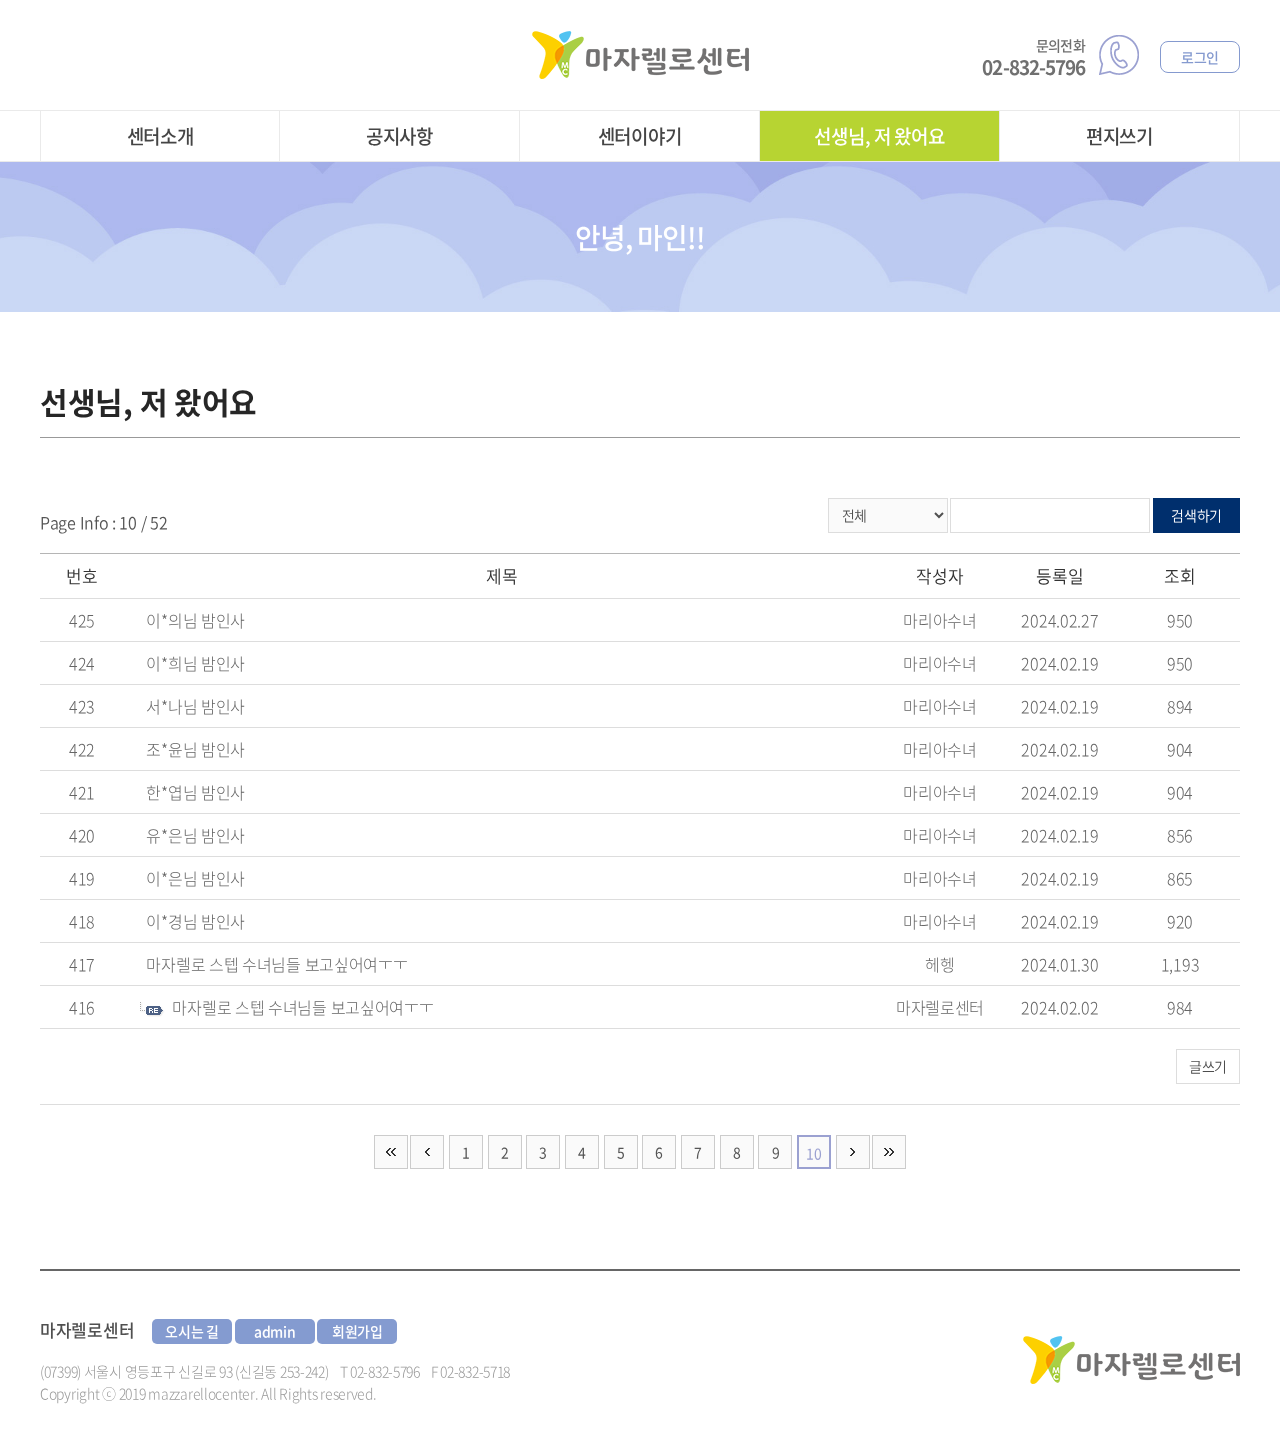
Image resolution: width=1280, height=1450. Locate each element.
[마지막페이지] (889, 1152)
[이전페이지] (427, 1152)
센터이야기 (640, 136)
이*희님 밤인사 (195, 663)
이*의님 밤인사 (195, 620)
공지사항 (399, 136)
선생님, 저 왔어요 (879, 136)
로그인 (1200, 57)
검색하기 (1196, 515)
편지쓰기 (1119, 136)
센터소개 (160, 136)
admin (275, 1331)
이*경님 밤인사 (195, 921)
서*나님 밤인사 (195, 706)
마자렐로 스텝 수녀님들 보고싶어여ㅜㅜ (276, 964)
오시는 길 (192, 1331)
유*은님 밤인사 (195, 835)
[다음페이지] (853, 1152)
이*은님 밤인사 (195, 878)
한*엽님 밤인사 (195, 792)
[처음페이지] (391, 1152)
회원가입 (357, 1331)
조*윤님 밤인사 (195, 749)
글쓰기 (1208, 1066)
